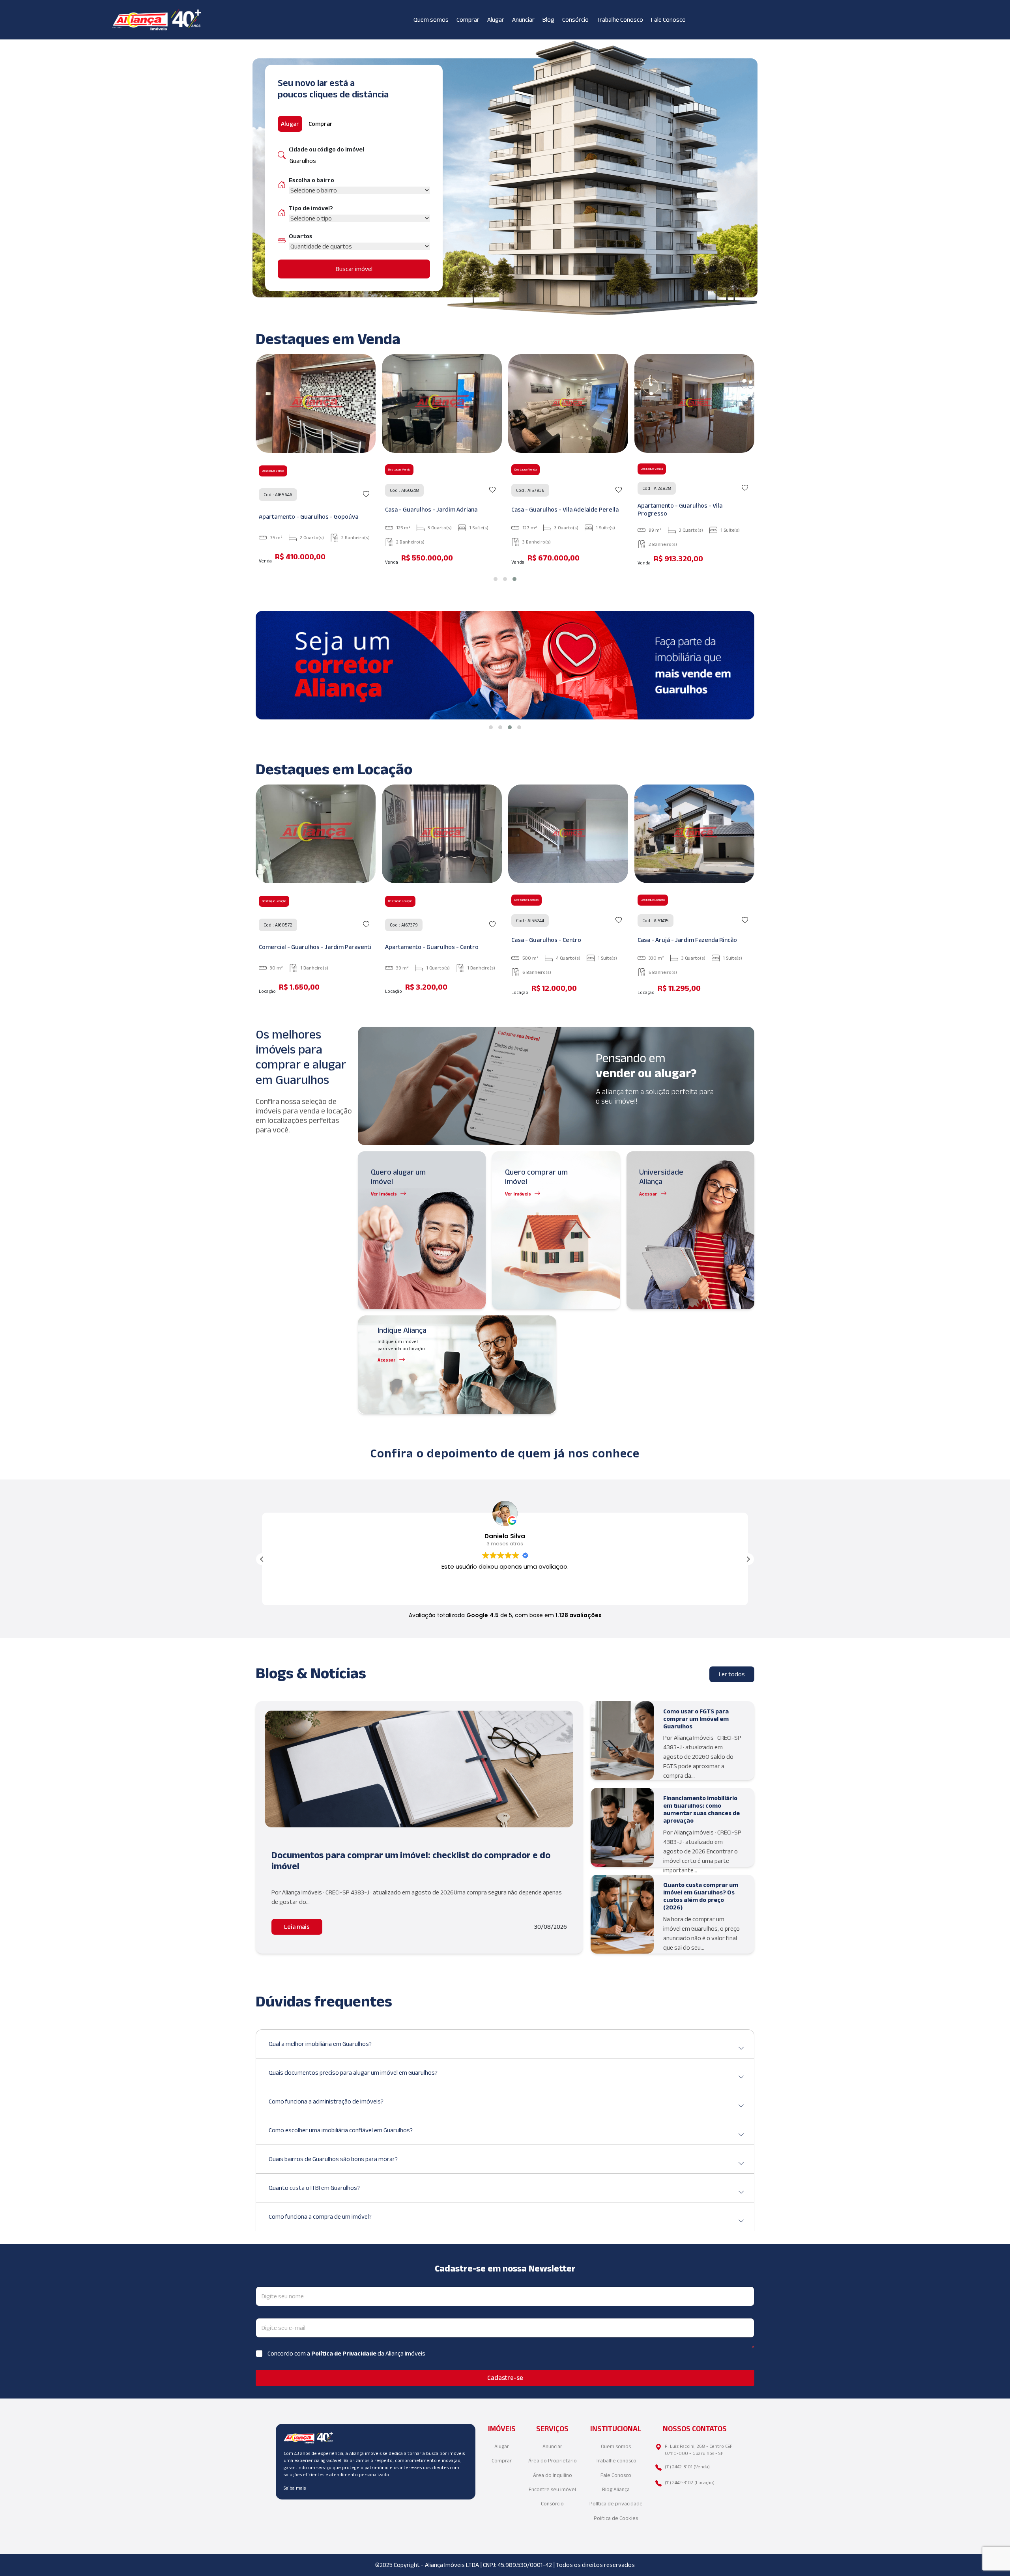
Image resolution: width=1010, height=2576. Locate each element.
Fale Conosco (668, 20)
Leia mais (297, 1927)
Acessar (648, 1194)
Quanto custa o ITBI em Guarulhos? (314, 2188)
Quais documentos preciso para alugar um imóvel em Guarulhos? (353, 2073)
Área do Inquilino (553, 2475)
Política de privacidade (616, 2504)
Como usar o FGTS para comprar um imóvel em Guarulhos (696, 1719)
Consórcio (575, 20)
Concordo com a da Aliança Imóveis (346, 2353)
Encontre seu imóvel (552, 2489)
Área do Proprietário (553, 2461)
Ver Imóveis (384, 1194)
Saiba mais (295, 2488)
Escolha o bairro (311, 180)
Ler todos (732, 1674)
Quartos (301, 236)
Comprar (468, 20)
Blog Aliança (616, 2489)
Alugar (496, 20)
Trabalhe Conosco (620, 20)
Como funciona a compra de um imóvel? (320, 2216)
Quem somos (431, 20)
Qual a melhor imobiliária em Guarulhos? (320, 2044)
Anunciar (523, 20)
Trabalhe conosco (616, 2461)
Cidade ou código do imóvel (326, 149)
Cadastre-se (505, 2378)
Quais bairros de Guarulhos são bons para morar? (333, 2159)
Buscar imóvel (354, 269)
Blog (548, 20)
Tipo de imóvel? (311, 208)
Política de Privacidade (344, 2353)
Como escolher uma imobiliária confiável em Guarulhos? (341, 2130)
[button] (496, 579)
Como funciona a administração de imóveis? (326, 2101)
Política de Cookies (616, 2518)
